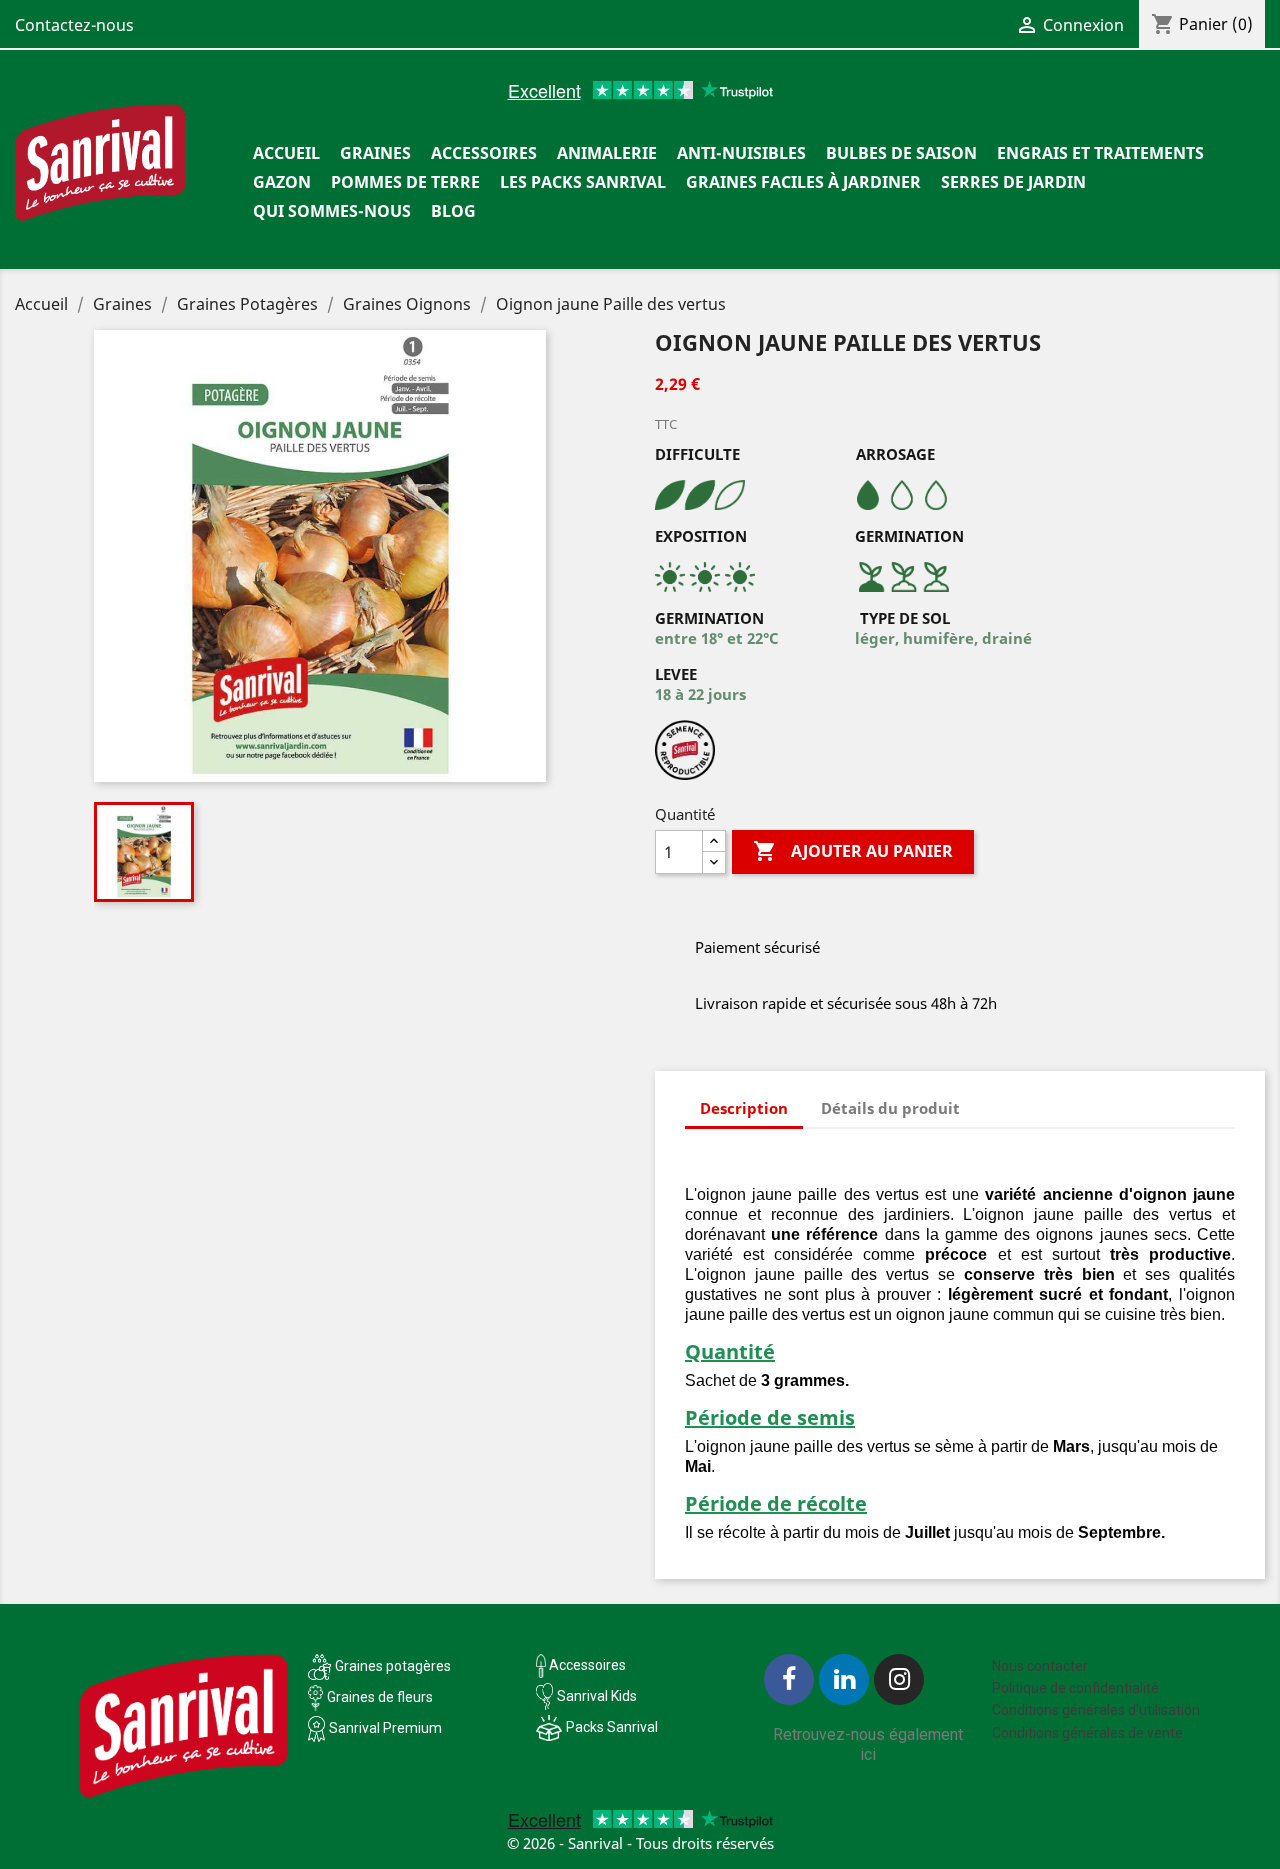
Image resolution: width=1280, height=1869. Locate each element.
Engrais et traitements (1100, 153)
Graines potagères (393, 1666)
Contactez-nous (74, 25)
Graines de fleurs (380, 1697)
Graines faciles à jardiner (803, 182)
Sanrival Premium (385, 1728)
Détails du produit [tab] (890, 1108)
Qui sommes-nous (332, 211)
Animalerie (607, 153)
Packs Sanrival (612, 1727)
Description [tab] (744, 1108)
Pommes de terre (405, 182)
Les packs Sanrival (583, 182)
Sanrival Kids (597, 1696)
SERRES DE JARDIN (1013, 182)
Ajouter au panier (853, 851)
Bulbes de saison (901, 153)
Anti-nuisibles (741, 153)
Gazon (282, 182)
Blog (453, 211)
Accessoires (484, 153)
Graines (375, 153)
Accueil (286, 153)
